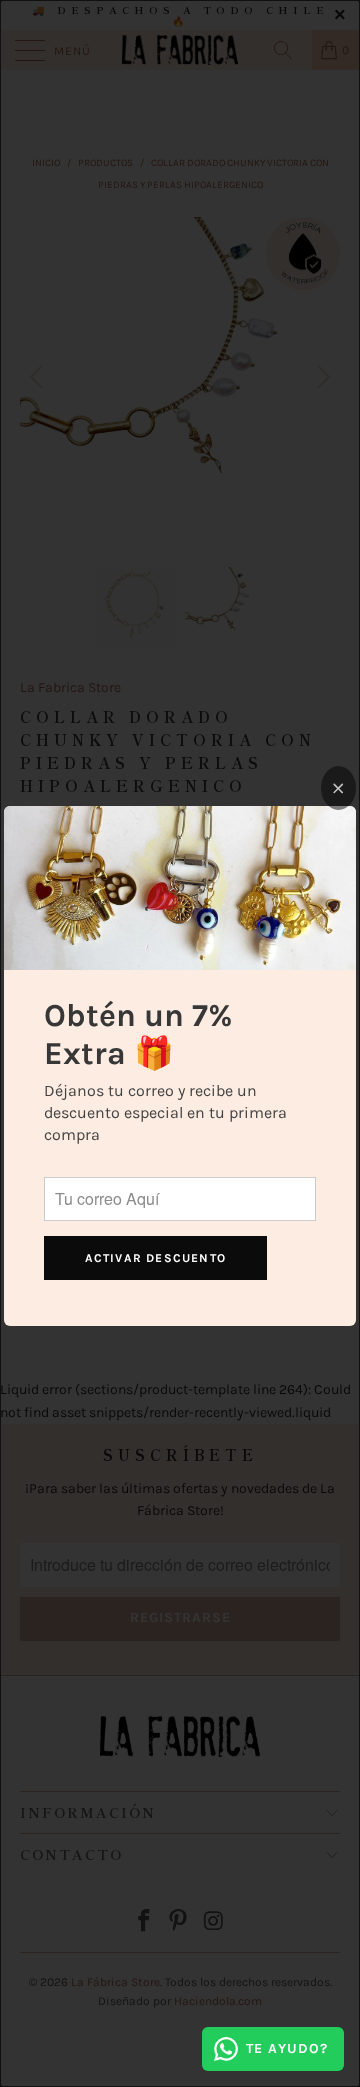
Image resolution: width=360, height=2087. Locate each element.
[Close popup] (338, 788)
